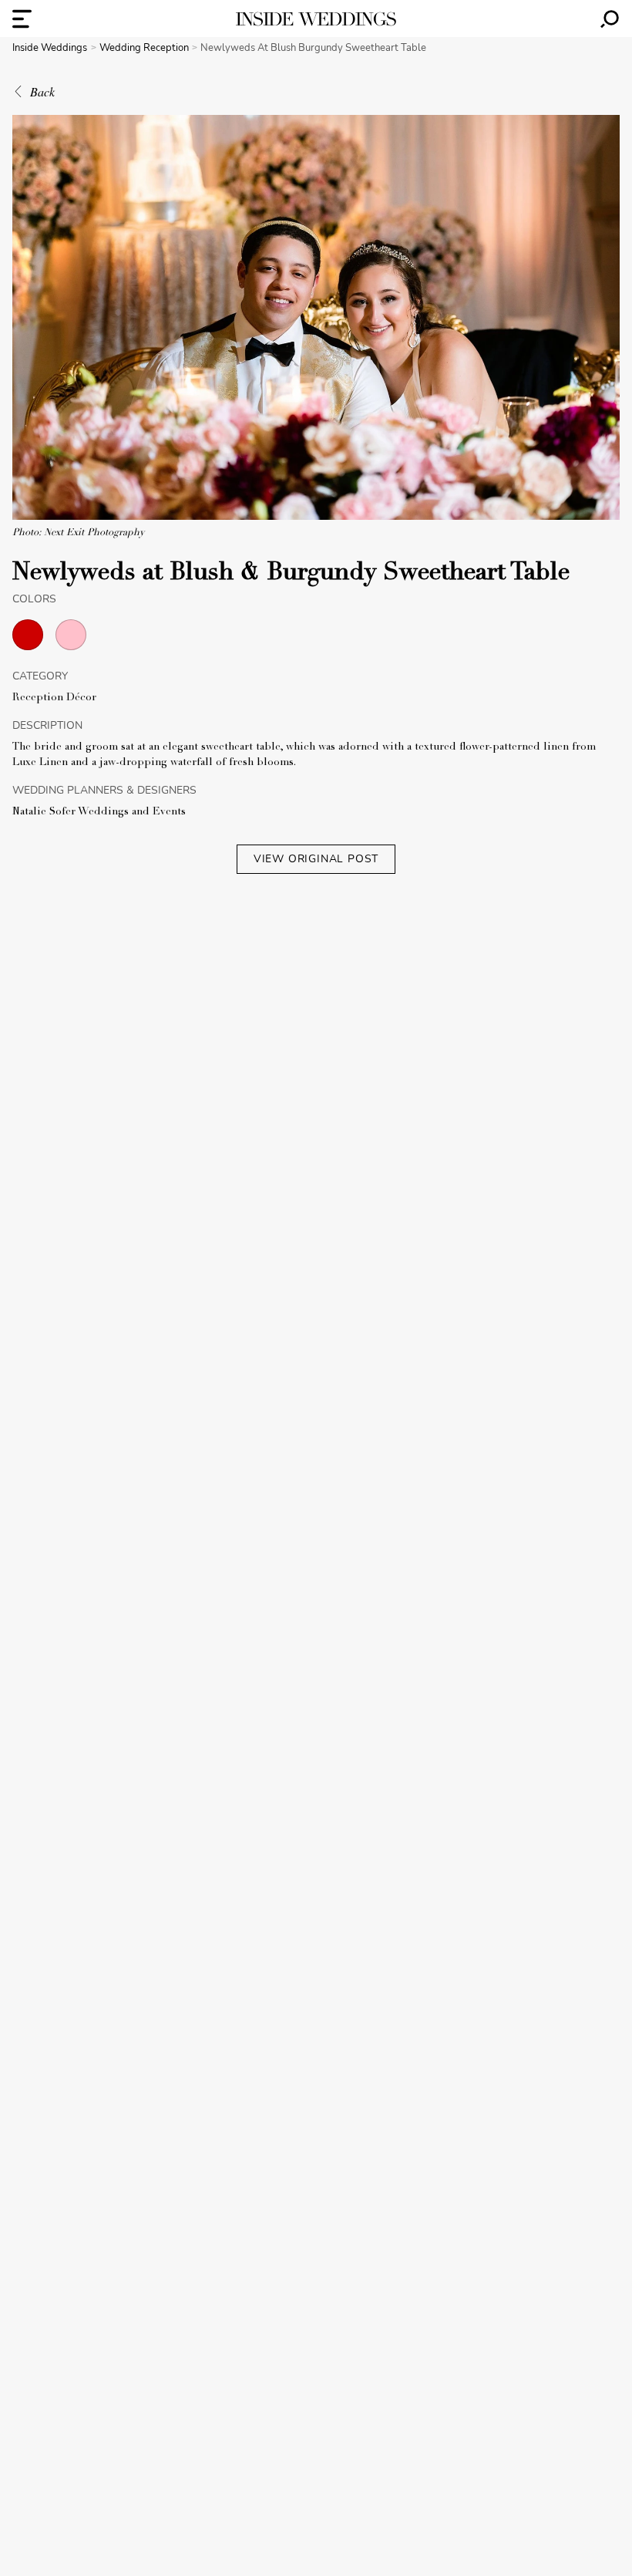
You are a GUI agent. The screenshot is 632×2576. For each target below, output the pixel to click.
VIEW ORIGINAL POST (316, 859)
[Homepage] (316, 19)
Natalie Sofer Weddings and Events (99, 812)
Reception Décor (54, 698)
